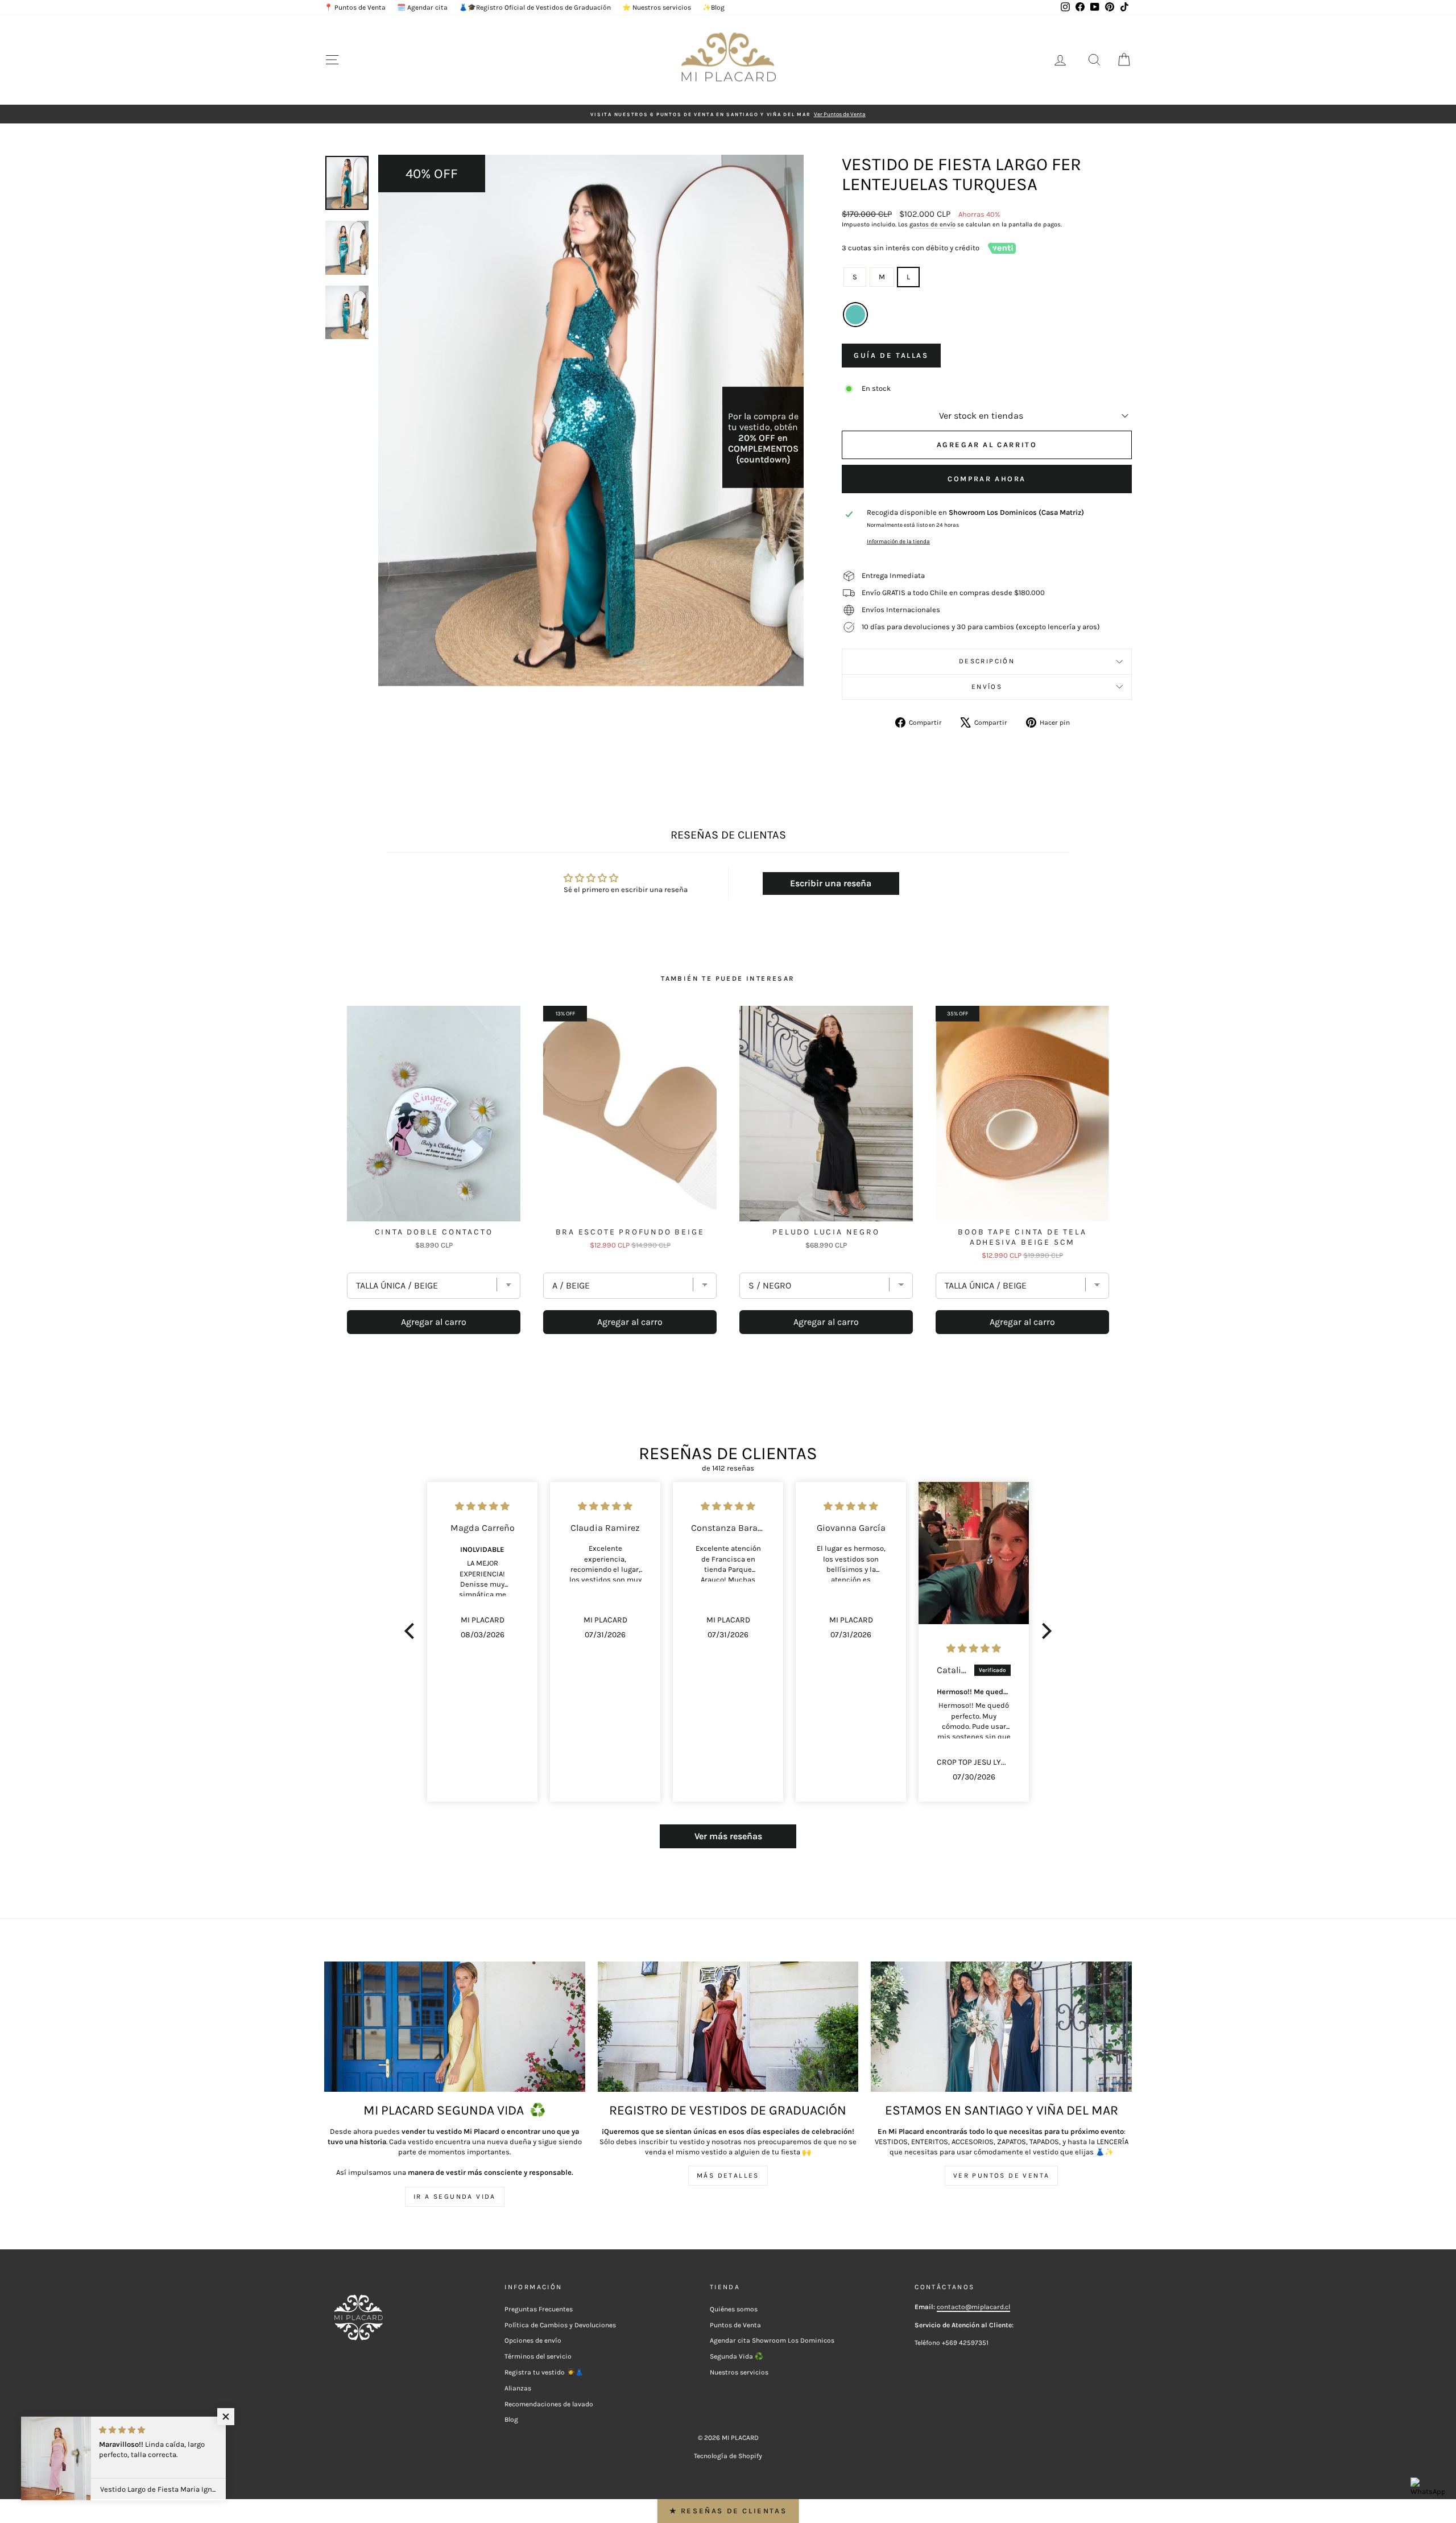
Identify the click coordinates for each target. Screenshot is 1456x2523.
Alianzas (518, 2388)
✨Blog (713, 7)
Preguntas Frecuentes (539, 2309)
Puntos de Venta (735, 2325)
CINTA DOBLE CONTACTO (434, 1232)
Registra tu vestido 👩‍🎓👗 (544, 2372)
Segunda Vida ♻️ (737, 2356)
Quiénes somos (734, 2309)
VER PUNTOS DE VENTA (1002, 2175)
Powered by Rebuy (728, 1366)
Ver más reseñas (728, 1836)
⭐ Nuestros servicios (657, 7)
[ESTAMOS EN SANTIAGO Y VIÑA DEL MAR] (1001, 2027)
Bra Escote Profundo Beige (630, 1232)
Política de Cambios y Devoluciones (560, 2325)
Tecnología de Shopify (728, 2456)
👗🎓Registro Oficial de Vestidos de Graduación (535, 7)
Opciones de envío (533, 2340)
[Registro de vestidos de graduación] (728, 2027)
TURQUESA (855, 315)
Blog (511, 2419)
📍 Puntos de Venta (355, 7)
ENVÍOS (987, 687)
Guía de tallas (891, 355)
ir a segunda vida (455, 2196)
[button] (412, 1631)
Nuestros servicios (739, 2372)
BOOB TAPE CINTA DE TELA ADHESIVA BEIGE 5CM (1022, 1237)
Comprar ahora (987, 479)
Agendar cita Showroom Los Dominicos (772, 2340)
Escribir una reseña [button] (831, 883)
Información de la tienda (898, 541)
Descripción (987, 661)
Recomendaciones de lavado (549, 2404)
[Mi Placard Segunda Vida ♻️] (455, 2027)
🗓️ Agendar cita (422, 7)
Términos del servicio (538, 2356)
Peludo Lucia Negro (826, 1232)
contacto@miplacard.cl (973, 2307)
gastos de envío (932, 224)
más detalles (728, 2175)
